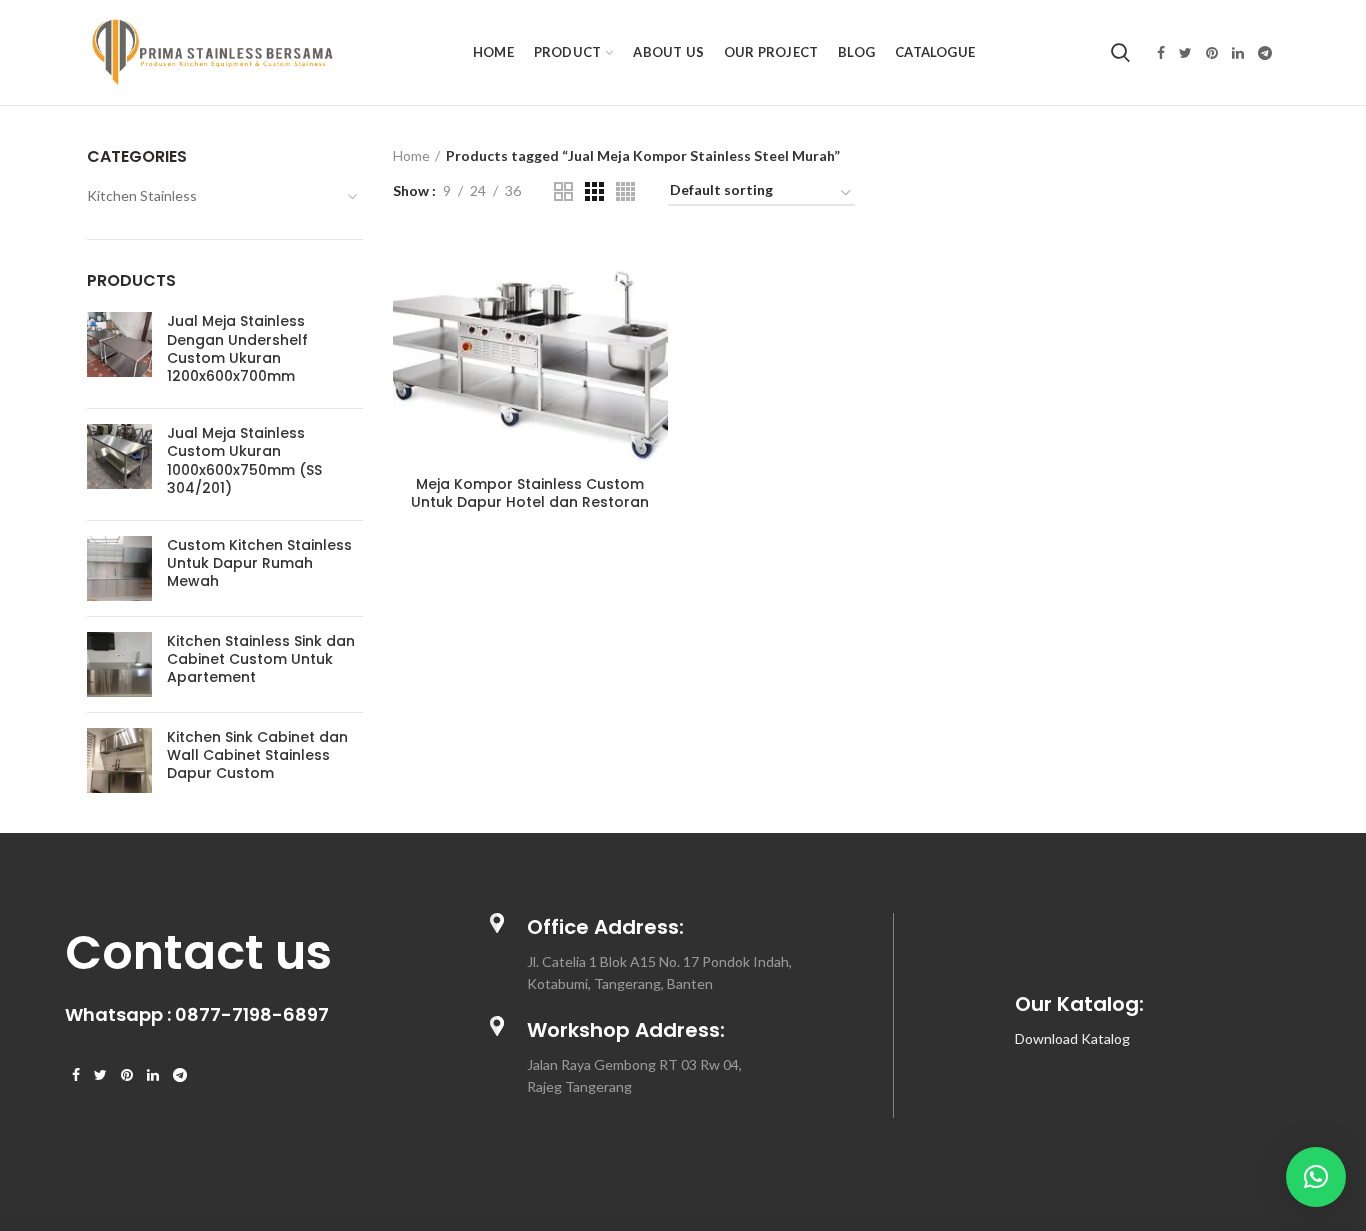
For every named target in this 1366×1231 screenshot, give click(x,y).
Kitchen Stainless (142, 195)
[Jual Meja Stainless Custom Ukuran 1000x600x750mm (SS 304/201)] (119, 464)
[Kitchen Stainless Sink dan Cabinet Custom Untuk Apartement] (119, 664)
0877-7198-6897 (252, 1014)
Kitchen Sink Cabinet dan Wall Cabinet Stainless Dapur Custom (257, 755)
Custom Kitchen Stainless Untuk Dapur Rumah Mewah (259, 563)
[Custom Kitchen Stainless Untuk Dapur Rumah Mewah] (119, 568)
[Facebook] (1161, 53)
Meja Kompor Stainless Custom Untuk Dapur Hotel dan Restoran (530, 493)
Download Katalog (1072, 1038)
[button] (1316, 1177)
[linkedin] (1238, 53)
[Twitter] (1185, 53)
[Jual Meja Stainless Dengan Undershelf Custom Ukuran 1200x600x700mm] (119, 352)
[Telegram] (1265, 53)
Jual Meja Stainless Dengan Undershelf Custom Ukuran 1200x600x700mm (237, 348)
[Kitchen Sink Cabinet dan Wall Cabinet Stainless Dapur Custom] (119, 760)
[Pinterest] (1212, 53)
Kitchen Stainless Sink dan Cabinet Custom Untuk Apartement (261, 659)
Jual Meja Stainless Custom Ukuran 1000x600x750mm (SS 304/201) (244, 460)
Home (411, 155)
